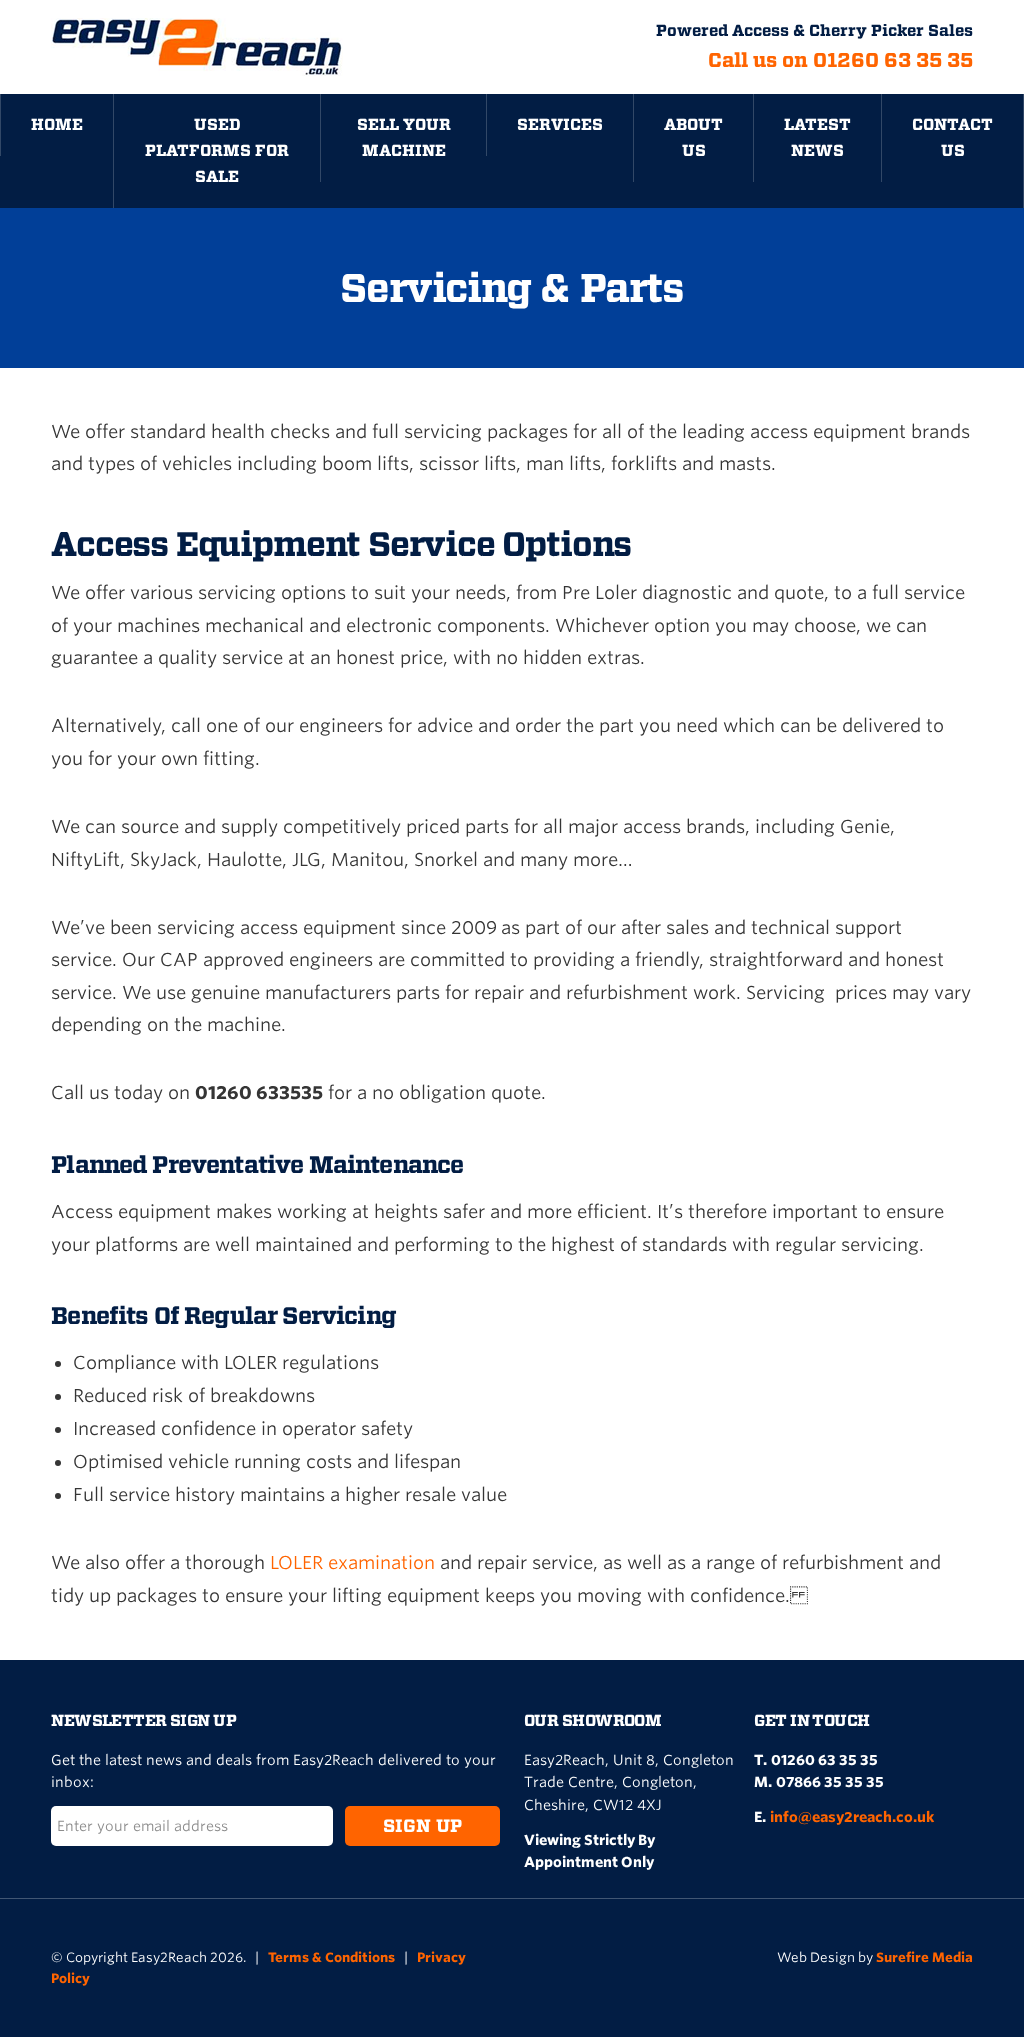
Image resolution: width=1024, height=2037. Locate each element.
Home (57, 124)
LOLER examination (352, 1562)
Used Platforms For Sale (217, 150)
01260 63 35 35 (824, 1760)
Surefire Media (924, 1957)
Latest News (817, 137)
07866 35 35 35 (830, 1782)
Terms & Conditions (331, 1957)
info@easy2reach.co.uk (852, 1817)
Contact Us (952, 137)
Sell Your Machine (404, 137)
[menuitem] (56, 151)
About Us (693, 137)
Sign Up (422, 1825)
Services (560, 124)
